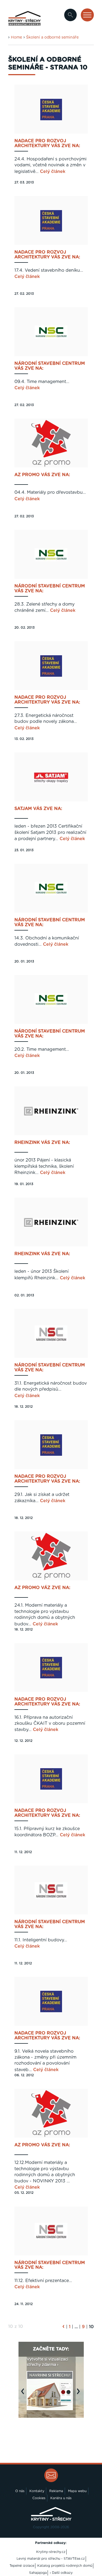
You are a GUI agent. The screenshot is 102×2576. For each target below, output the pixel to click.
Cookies (39, 2498)
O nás (20, 2491)
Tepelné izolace (22, 2566)
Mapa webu (77, 2491)
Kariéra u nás (61, 2498)
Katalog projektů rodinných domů (65, 2566)
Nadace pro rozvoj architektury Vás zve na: (47, 143)
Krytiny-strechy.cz (51, 2552)
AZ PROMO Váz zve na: (42, 1588)
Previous (24, 2394)
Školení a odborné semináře (52, 37)
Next (80, 2394)
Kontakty (37, 2491)
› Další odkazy (61, 2573)
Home (16, 37)
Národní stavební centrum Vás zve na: (50, 366)
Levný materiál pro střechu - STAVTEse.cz (51, 2559)
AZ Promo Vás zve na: (42, 475)
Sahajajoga (38, 2573)
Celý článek (53, 172)
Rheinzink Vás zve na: (42, 1143)
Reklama (56, 2491)
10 (91, 2327)
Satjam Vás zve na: (38, 809)
